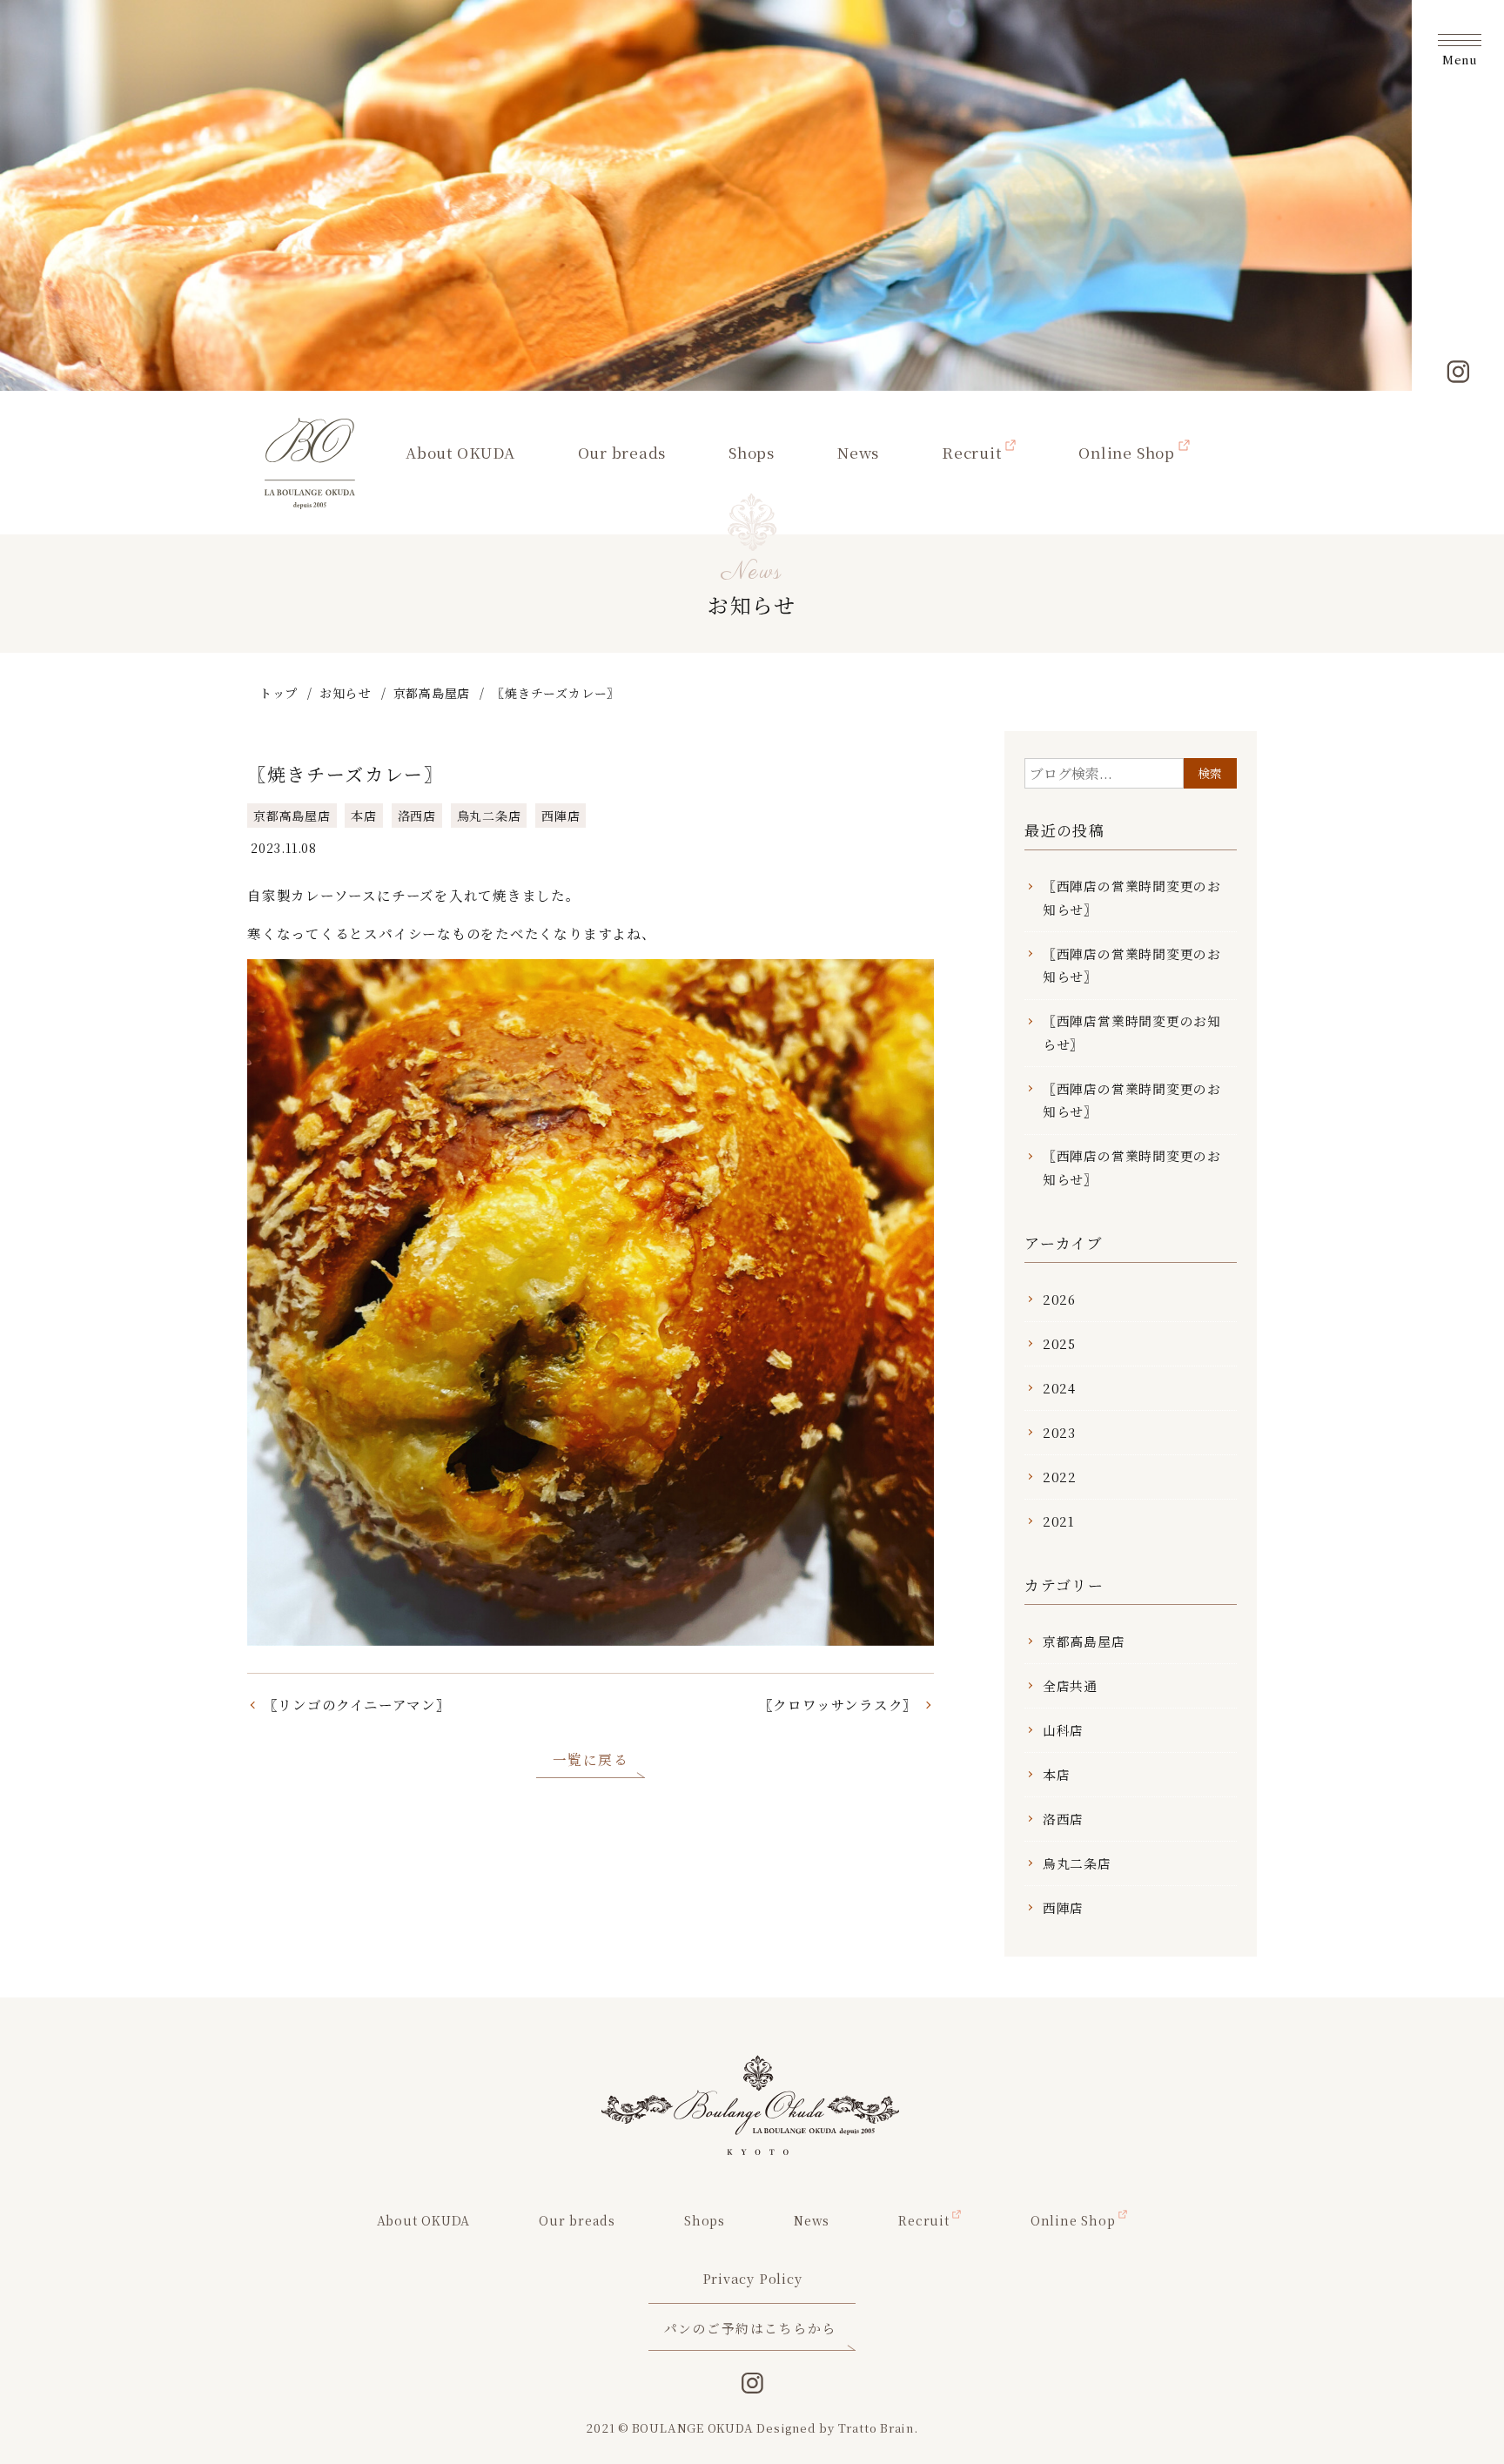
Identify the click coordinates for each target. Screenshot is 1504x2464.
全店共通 (1070, 1685)
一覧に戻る (591, 1759)
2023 (1059, 1432)
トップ (279, 693)
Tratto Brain (876, 2428)
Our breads (622, 452)
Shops (752, 452)
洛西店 (417, 816)
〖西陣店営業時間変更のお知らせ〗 (1132, 1032)
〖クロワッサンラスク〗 (839, 1704)
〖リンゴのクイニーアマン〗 (357, 1704)
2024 (1059, 1388)
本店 (364, 816)
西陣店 (561, 816)
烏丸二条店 (489, 816)
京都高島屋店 (432, 693)
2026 (1059, 1299)
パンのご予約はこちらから (750, 2328)
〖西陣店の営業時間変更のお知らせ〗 (1132, 897)
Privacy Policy (752, 2278)
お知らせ (345, 693)
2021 (1059, 1521)
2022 (1060, 1477)
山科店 (1063, 1730)
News (858, 452)
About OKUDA (460, 452)
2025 (1059, 1343)
